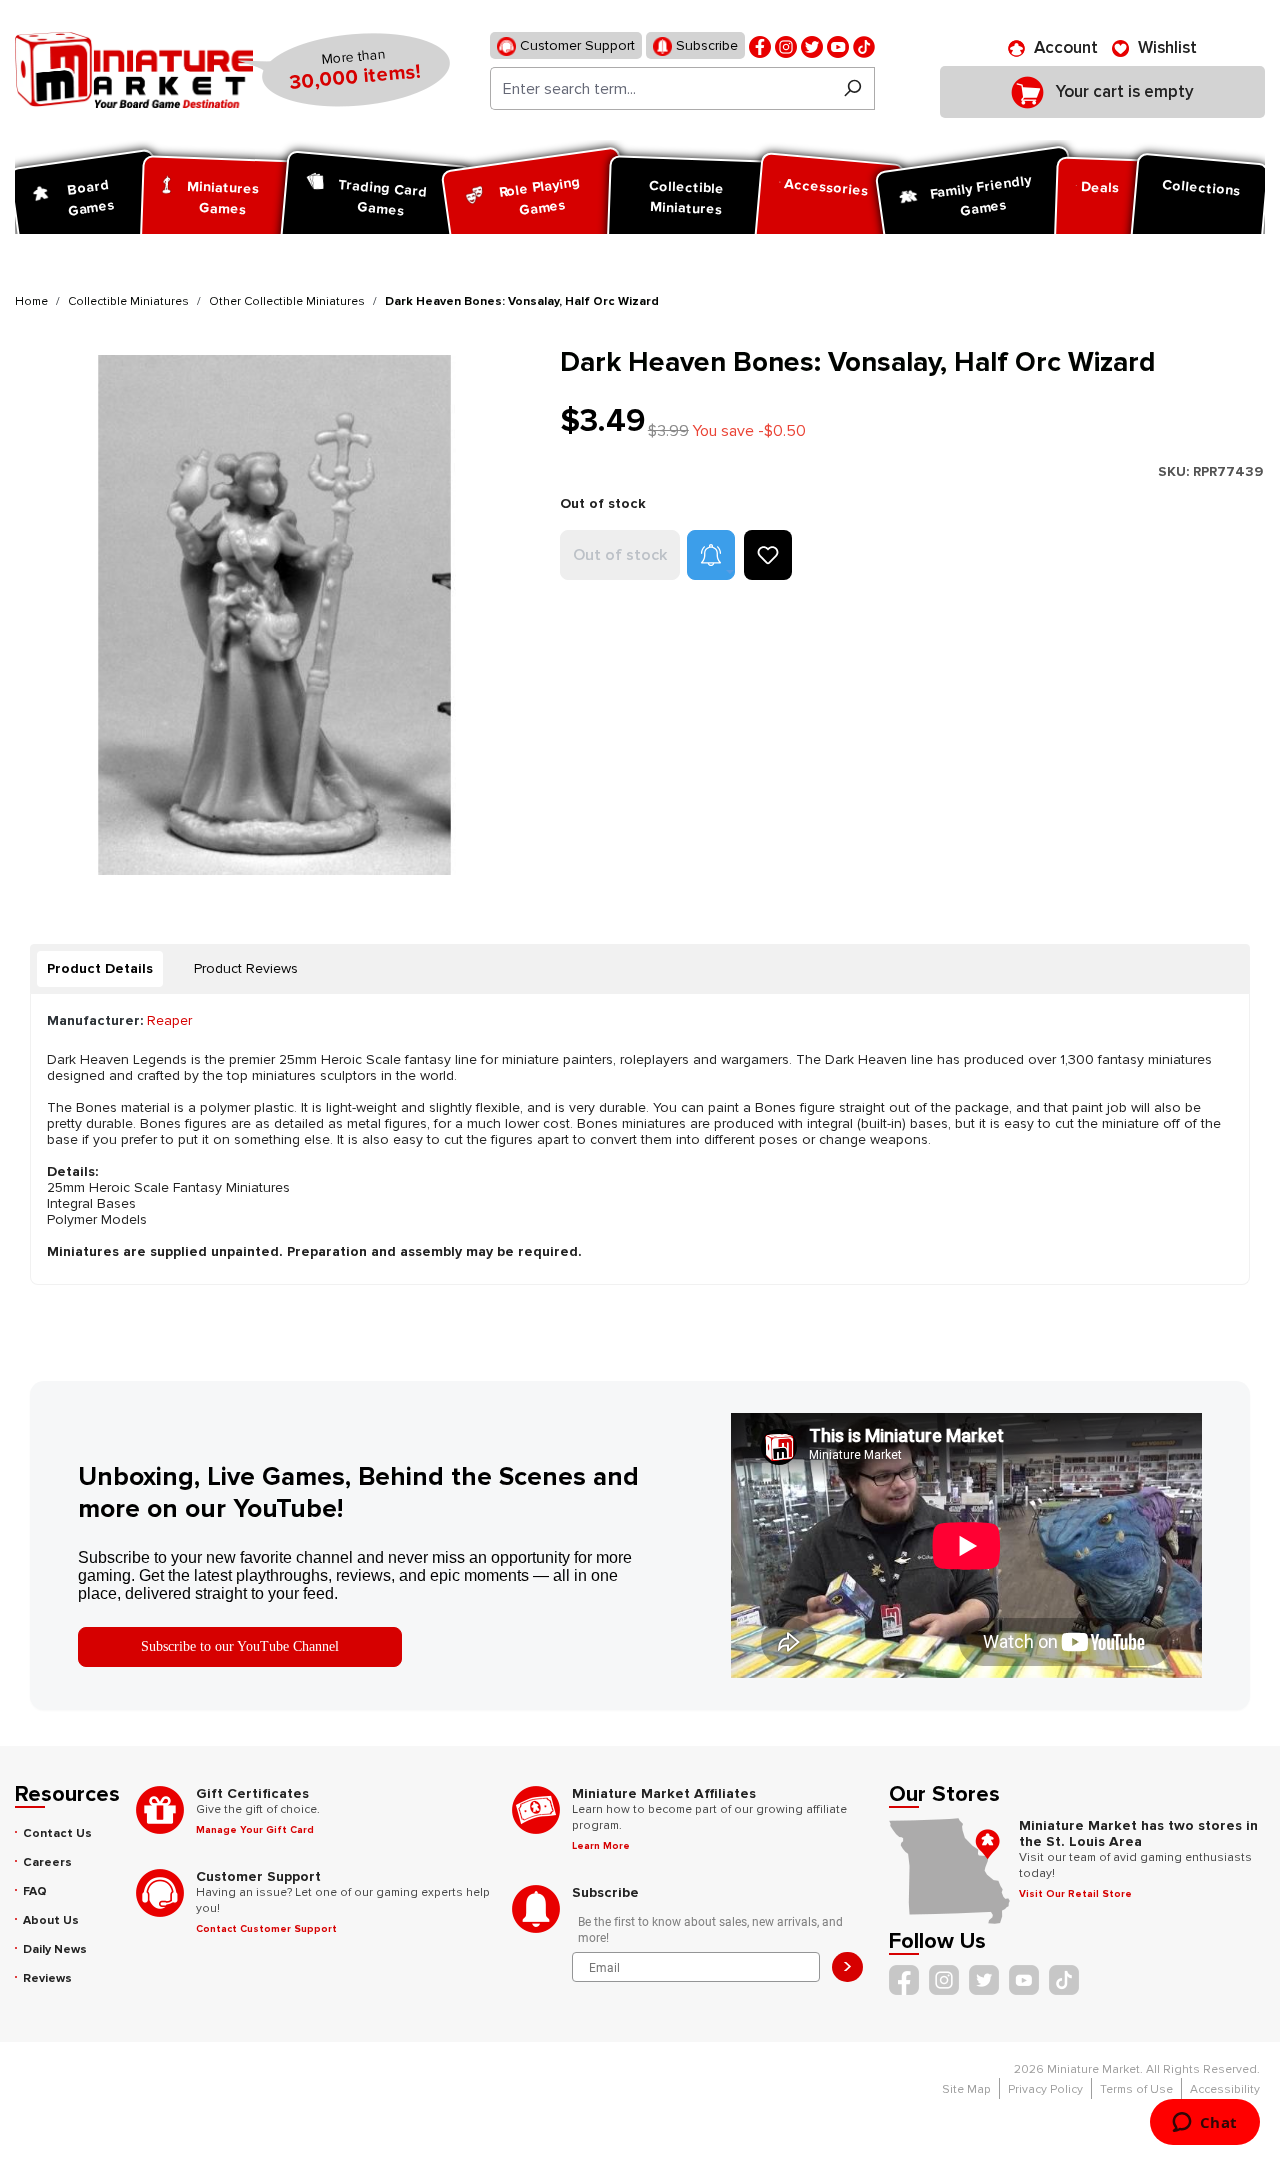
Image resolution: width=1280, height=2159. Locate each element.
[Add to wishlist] (768, 555)
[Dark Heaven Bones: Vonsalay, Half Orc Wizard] (275, 614)
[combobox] (660, 88)
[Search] (852, 88)
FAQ (35, 1891)
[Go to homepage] (134, 70)
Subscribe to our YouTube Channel (240, 1646)
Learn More (601, 1846)
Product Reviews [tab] (246, 968)
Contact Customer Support (266, 1929)
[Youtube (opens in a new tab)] (838, 45)
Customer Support (575, 45)
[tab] (100, 969)
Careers (47, 1862)
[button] (711, 555)
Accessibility (1225, 2089)
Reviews (47, 1978)
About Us (51, 1920)
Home (31, 301)
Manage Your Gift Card (255, 1830)
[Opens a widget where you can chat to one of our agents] (1204, 2124)
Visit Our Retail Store (1075, 1894)
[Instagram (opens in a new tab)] (786, 45)
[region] (275, 614)
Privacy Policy (1045, 2089)
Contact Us (57, 1833)
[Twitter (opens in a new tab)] (812, 45)
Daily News (55, 1949)
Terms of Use (1136, 2089)
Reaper (169, 1020)
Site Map (966, 2089)
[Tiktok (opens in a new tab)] (864, 45)
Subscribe (705, 45)
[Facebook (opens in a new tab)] (760, 45)
